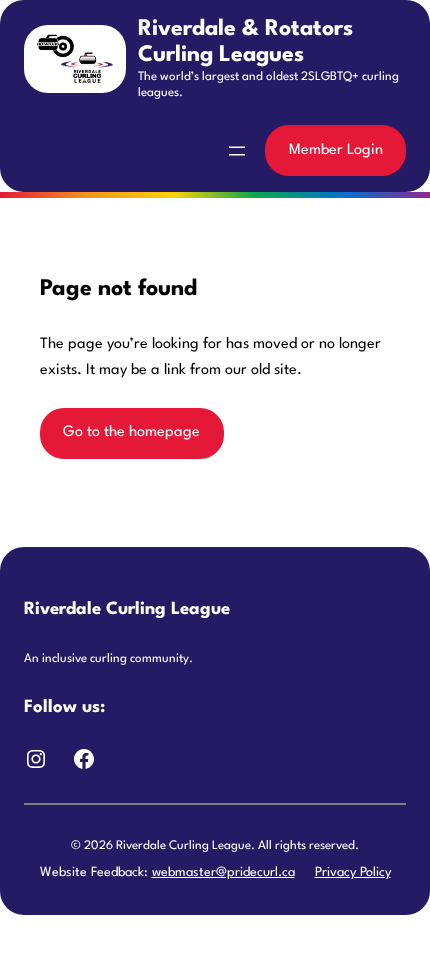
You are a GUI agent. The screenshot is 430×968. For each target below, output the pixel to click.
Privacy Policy (353, 872)
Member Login (336, 150)
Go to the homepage (131, 432)
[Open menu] (237, 151)
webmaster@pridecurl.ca (223, 872)
